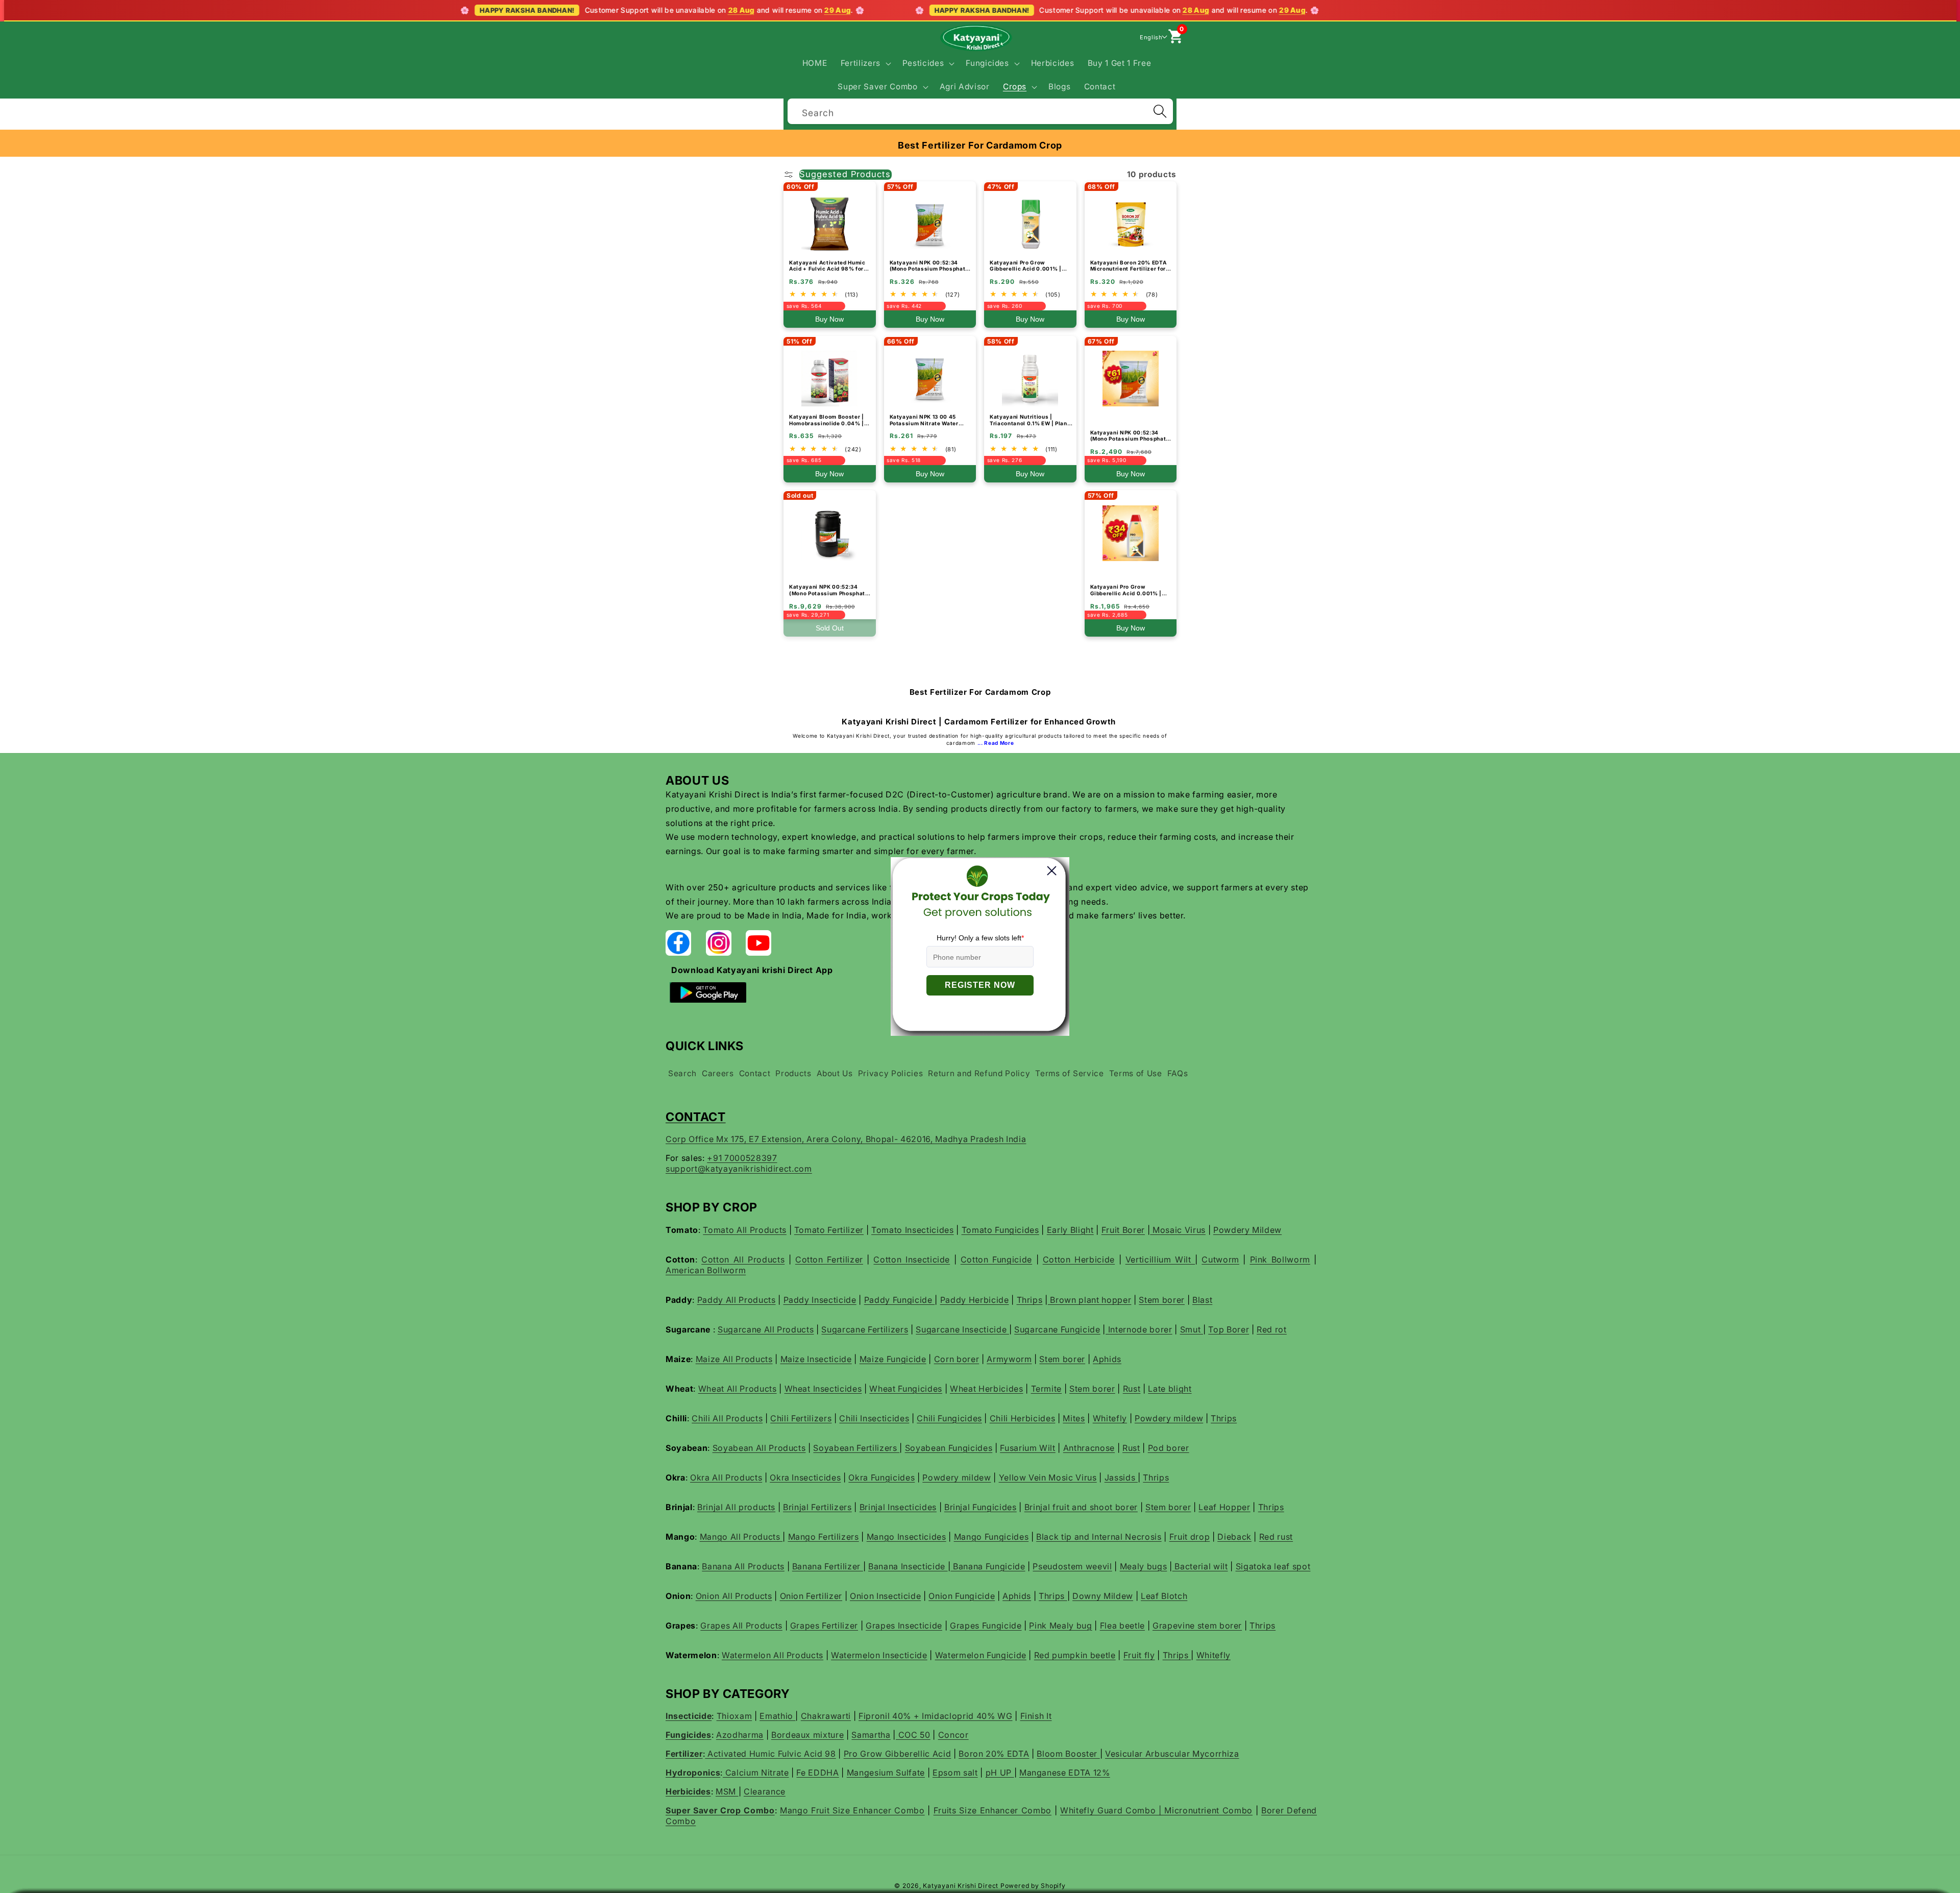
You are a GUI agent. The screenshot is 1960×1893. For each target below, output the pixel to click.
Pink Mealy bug (1060, 1625)
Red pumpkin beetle (1075, 1655)
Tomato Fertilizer (829, 1230)
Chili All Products (727, 1418)
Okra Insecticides (805, 1477)
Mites (1074, 1418)
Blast (1202, 1300)
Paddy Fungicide (900, 1300)
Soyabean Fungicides (949, 1448)
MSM (727, 1791)
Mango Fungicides (991, 1537)
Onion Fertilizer (811, 1596)
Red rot (1272, 1329)
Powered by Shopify (1033, 1886)
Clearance (765, 1791)
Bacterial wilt (1200, 1566)
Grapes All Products (741, 1625)
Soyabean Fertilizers (856, 1448)
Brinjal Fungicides (981, 1507)
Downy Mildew (1103, 1596)
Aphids (1107, 1359)
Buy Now (829, 319)
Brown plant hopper (1090, 1300)
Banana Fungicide (988, 1566)
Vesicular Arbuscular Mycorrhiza (1172, 1754)
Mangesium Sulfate (886, 1773)
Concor (953, 1735)
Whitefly (1110, 1418)
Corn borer (957, 1359)
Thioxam (734, 1716)
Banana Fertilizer (828, 1566)
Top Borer (1229, 1329)
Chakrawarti (826, 1716)
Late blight (1170, 1389)
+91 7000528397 (742, 1158)
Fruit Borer (1123, 1230)
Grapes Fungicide (986, 1625)
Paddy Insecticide (820, 1300)
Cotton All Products (743, 1259)
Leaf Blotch (1164, 1596)
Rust (1132, 1389)
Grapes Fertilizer (824, 1625)
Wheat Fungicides (906, 1389)
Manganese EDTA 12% (1065, 1773)
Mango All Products (741, 1537)
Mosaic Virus (1178, 1230)
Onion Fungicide (962, 1596)
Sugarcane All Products (766, 1329)
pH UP (1000, 1773)
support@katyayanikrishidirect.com (739, 1169)
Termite (1047, 1389)
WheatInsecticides (823, 1389)
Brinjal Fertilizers (817, 1507)
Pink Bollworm (1280, 1259)
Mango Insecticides (906, 1537)
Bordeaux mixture (808, 1735)
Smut (1192, 1329)
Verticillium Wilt (1160, 1259)
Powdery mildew (1169, 1418)
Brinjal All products (736, 1507)
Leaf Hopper (1224, 1507)
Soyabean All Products (759, 1448)
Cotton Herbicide (1079, 1259)
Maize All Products (734, 1359)
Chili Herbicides (1023, 1418)
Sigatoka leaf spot (1273, 1566)
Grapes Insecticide (904, 1625)
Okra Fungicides (881, 1477)
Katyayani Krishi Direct (961, 1886)
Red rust (1276, 1537)
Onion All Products (734, 1596)
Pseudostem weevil (1072, 1566)
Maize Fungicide (893, 1359)
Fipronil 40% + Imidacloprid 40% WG (935, 1716)
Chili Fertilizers (801, 1418)
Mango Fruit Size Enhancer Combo (852, 1810)
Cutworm (1220, 1259)
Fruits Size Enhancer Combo (993, 1810)
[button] (864, 63)
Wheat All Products (738, 1389)
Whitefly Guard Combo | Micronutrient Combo (1156, 1810)
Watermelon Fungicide (981, 1655)
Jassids (1121, 1477)
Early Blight (1070, 1230)
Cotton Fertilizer (829, 1259)
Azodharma (740, 1735)
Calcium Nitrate (756, 1773)
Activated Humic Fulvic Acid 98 (770, 1754)
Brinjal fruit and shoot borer (1081, 1507)
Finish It (1036, 1716)
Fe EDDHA (817, 1773)
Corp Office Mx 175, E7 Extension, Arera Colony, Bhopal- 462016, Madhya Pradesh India (846, 1139)
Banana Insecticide (908, 1566)
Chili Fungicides (949, 1418)
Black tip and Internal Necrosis (1099, 1537)
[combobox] (980, 110)
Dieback (1234, 1537)
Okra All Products (726, 1477)
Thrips (1030, 1300)
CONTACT (696, 1117)
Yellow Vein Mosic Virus (1048, 1477)
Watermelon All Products (773, 1655)
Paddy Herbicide (975, 1300)
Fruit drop (1190, 1537)
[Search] (1160, 111)
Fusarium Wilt (1028, 1448)
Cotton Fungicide (996, 1259)
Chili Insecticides (874, 1418)
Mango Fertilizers (824, 1537)
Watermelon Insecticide (879, 1655)
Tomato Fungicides (1000, 1230)
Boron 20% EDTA (994, 1754)
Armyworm (1009, 1359)
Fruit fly (1139, 1655)
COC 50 (913, 1735)
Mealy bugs (1144, 1566)
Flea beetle (1122, 1625)
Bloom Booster (1068, 1754)
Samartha (871, 1735)
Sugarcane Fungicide (1057, 1329)
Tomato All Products (745, 1230)
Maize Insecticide (816, 1359)
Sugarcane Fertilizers (865, 1329)
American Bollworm (706, 1270)
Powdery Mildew (1247, 1230)
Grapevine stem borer (1197, 1625)
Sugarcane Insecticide (962, 1329)
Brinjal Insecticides (898, 1507)
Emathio (777, 1716)
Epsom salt (955, 1773)
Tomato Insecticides (913, 1230)
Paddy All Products (737, 1300)
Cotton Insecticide (912, 1259)
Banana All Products (743, 1566)
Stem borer (1162, 1300)
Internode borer (1139, 1329)
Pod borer (1169, 1448)
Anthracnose (1089, 1448)
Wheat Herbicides (987, 1389)
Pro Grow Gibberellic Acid (898, 1754)
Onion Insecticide (885, 1596)
